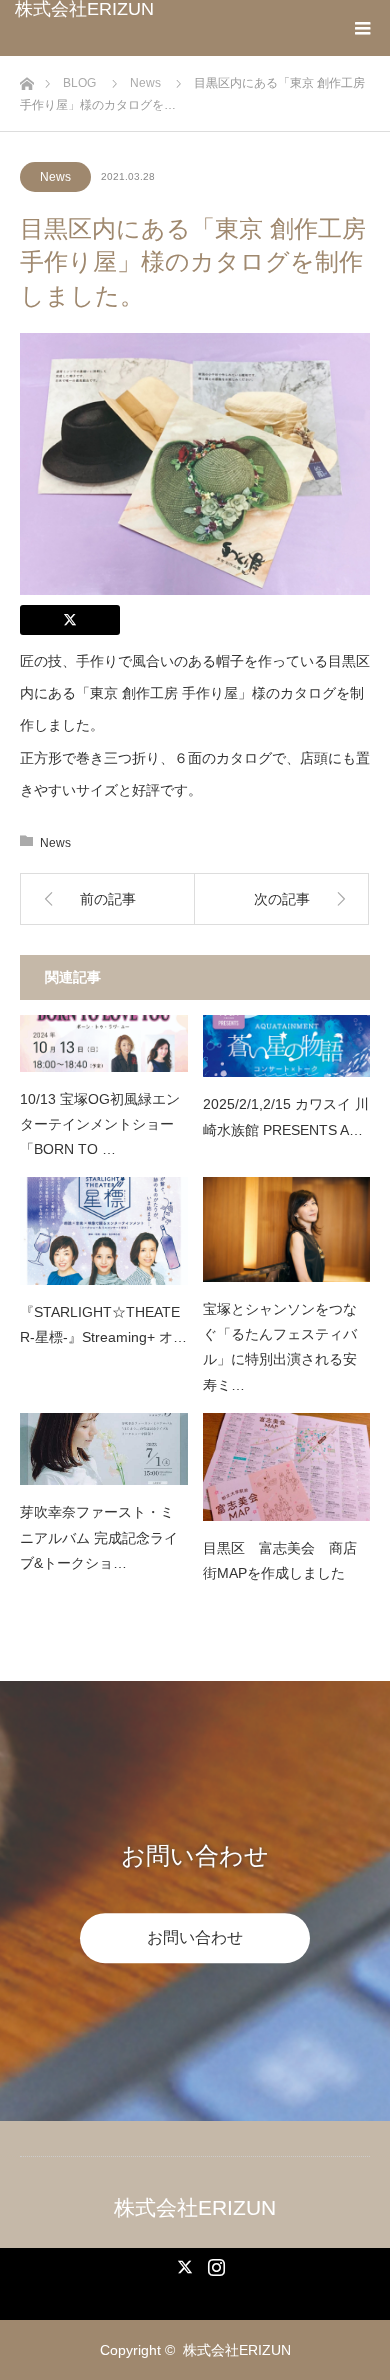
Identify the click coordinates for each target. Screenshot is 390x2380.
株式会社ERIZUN (84, 9)
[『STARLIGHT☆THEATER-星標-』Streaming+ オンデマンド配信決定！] (104, 1231)
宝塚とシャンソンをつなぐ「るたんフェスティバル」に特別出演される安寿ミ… (280, 1347)
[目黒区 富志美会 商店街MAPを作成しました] (287, 1467)
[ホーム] (26, 78)
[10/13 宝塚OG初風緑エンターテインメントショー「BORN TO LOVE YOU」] (104, 1043)
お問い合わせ (195, 1937)
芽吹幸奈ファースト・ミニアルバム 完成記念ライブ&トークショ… (99, 1537)
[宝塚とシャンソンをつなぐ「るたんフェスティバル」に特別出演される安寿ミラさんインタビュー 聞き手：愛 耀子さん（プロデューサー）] (287, 1229)
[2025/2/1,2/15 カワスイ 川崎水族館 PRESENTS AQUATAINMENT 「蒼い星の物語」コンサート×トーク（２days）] (287, 1046)
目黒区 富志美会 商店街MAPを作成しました (280, 1560)
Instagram (214, 2263)
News (55, 177)
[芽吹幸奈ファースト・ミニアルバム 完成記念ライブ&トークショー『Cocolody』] (104, 1449)
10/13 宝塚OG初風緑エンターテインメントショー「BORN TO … (100, 1124)
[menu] (362, 28)
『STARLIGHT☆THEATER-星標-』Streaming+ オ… (103, 1324)
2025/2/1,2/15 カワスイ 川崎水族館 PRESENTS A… (286, 1116)
